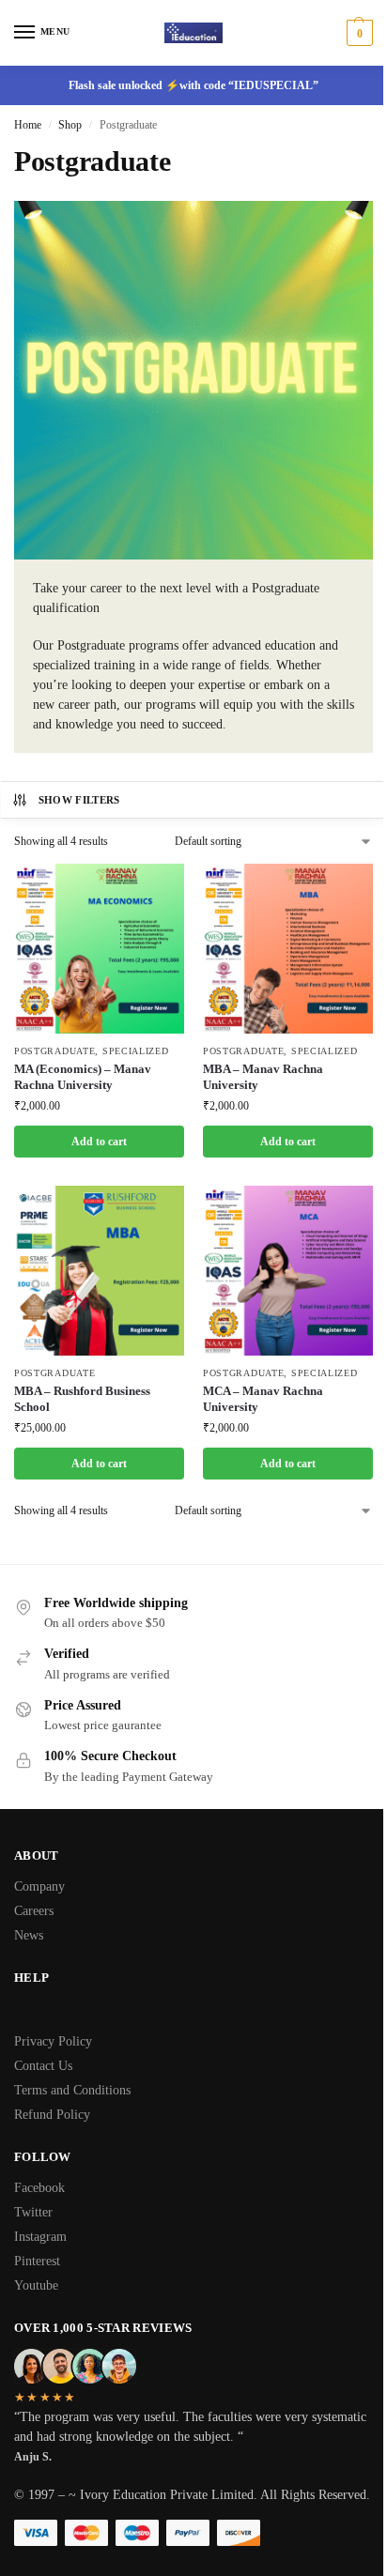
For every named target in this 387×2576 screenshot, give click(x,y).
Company (39, 1886)
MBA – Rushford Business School (82, 1399)
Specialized (136, 1051)
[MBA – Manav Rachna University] (288, 949)
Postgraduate (54, 1051)
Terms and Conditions (72, 2090)
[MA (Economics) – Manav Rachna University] (99, 949)
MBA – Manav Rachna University (263, 1077)
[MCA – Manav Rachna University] (288, 1271)
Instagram (40, 2237)
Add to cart (99, 1142)
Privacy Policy (53, 2041)
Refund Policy (52, 2115)
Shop (70, 125)
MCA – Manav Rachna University (263, 1399)
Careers (34, 1911)
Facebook (39, 2188)
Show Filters (79, 800)
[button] (357, 33)
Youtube (36, 2285)
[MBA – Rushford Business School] (99, 1271)
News (29, 1935)
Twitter (33, 2212)
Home (28, 125)
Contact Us (43, 2066)
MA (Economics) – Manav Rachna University (83, 1077)
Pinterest (37, 2261)
